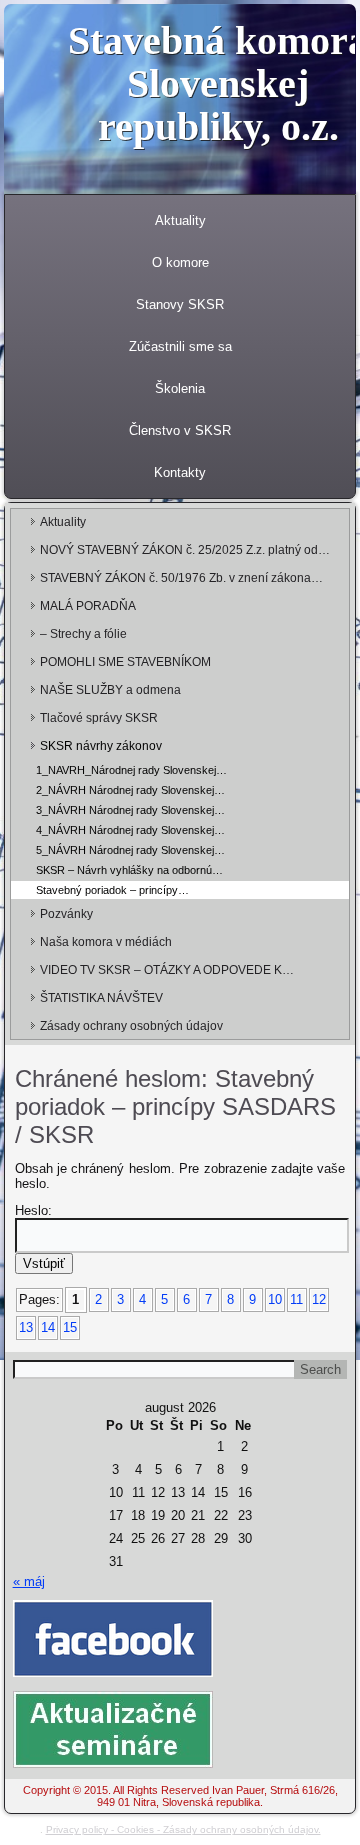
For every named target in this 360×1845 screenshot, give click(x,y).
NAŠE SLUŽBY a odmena (110, 690)
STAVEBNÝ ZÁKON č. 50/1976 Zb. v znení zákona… (181, 578)
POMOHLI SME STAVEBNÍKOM (125, 662)
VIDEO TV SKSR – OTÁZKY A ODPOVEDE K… (167, 970)
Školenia (180, 388)
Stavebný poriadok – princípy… (112, 890)
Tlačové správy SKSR (99, 718)
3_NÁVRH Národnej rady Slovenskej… (130, 810)
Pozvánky (66, 914)
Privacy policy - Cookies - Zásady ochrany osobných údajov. (183, 1829)
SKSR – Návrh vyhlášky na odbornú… (129, 870)
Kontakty (180, 472)
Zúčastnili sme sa (180, 346)
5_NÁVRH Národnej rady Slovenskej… (130, 850)
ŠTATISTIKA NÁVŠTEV (101, 998)
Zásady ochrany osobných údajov (131, 1026)
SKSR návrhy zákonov (101, 746)
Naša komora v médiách (106, 942)
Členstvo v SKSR (180, 430)
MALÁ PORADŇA (88, 606)
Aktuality (180, 220)
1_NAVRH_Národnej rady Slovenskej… (131, 770)
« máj (29, 1581)
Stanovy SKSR (180, 304)
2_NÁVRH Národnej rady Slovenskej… (130, 790)
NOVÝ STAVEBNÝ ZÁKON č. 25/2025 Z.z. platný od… (185, 550)
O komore (180, 262)
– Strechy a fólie (83, 634)
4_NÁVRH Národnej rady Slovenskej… (130, 830)
